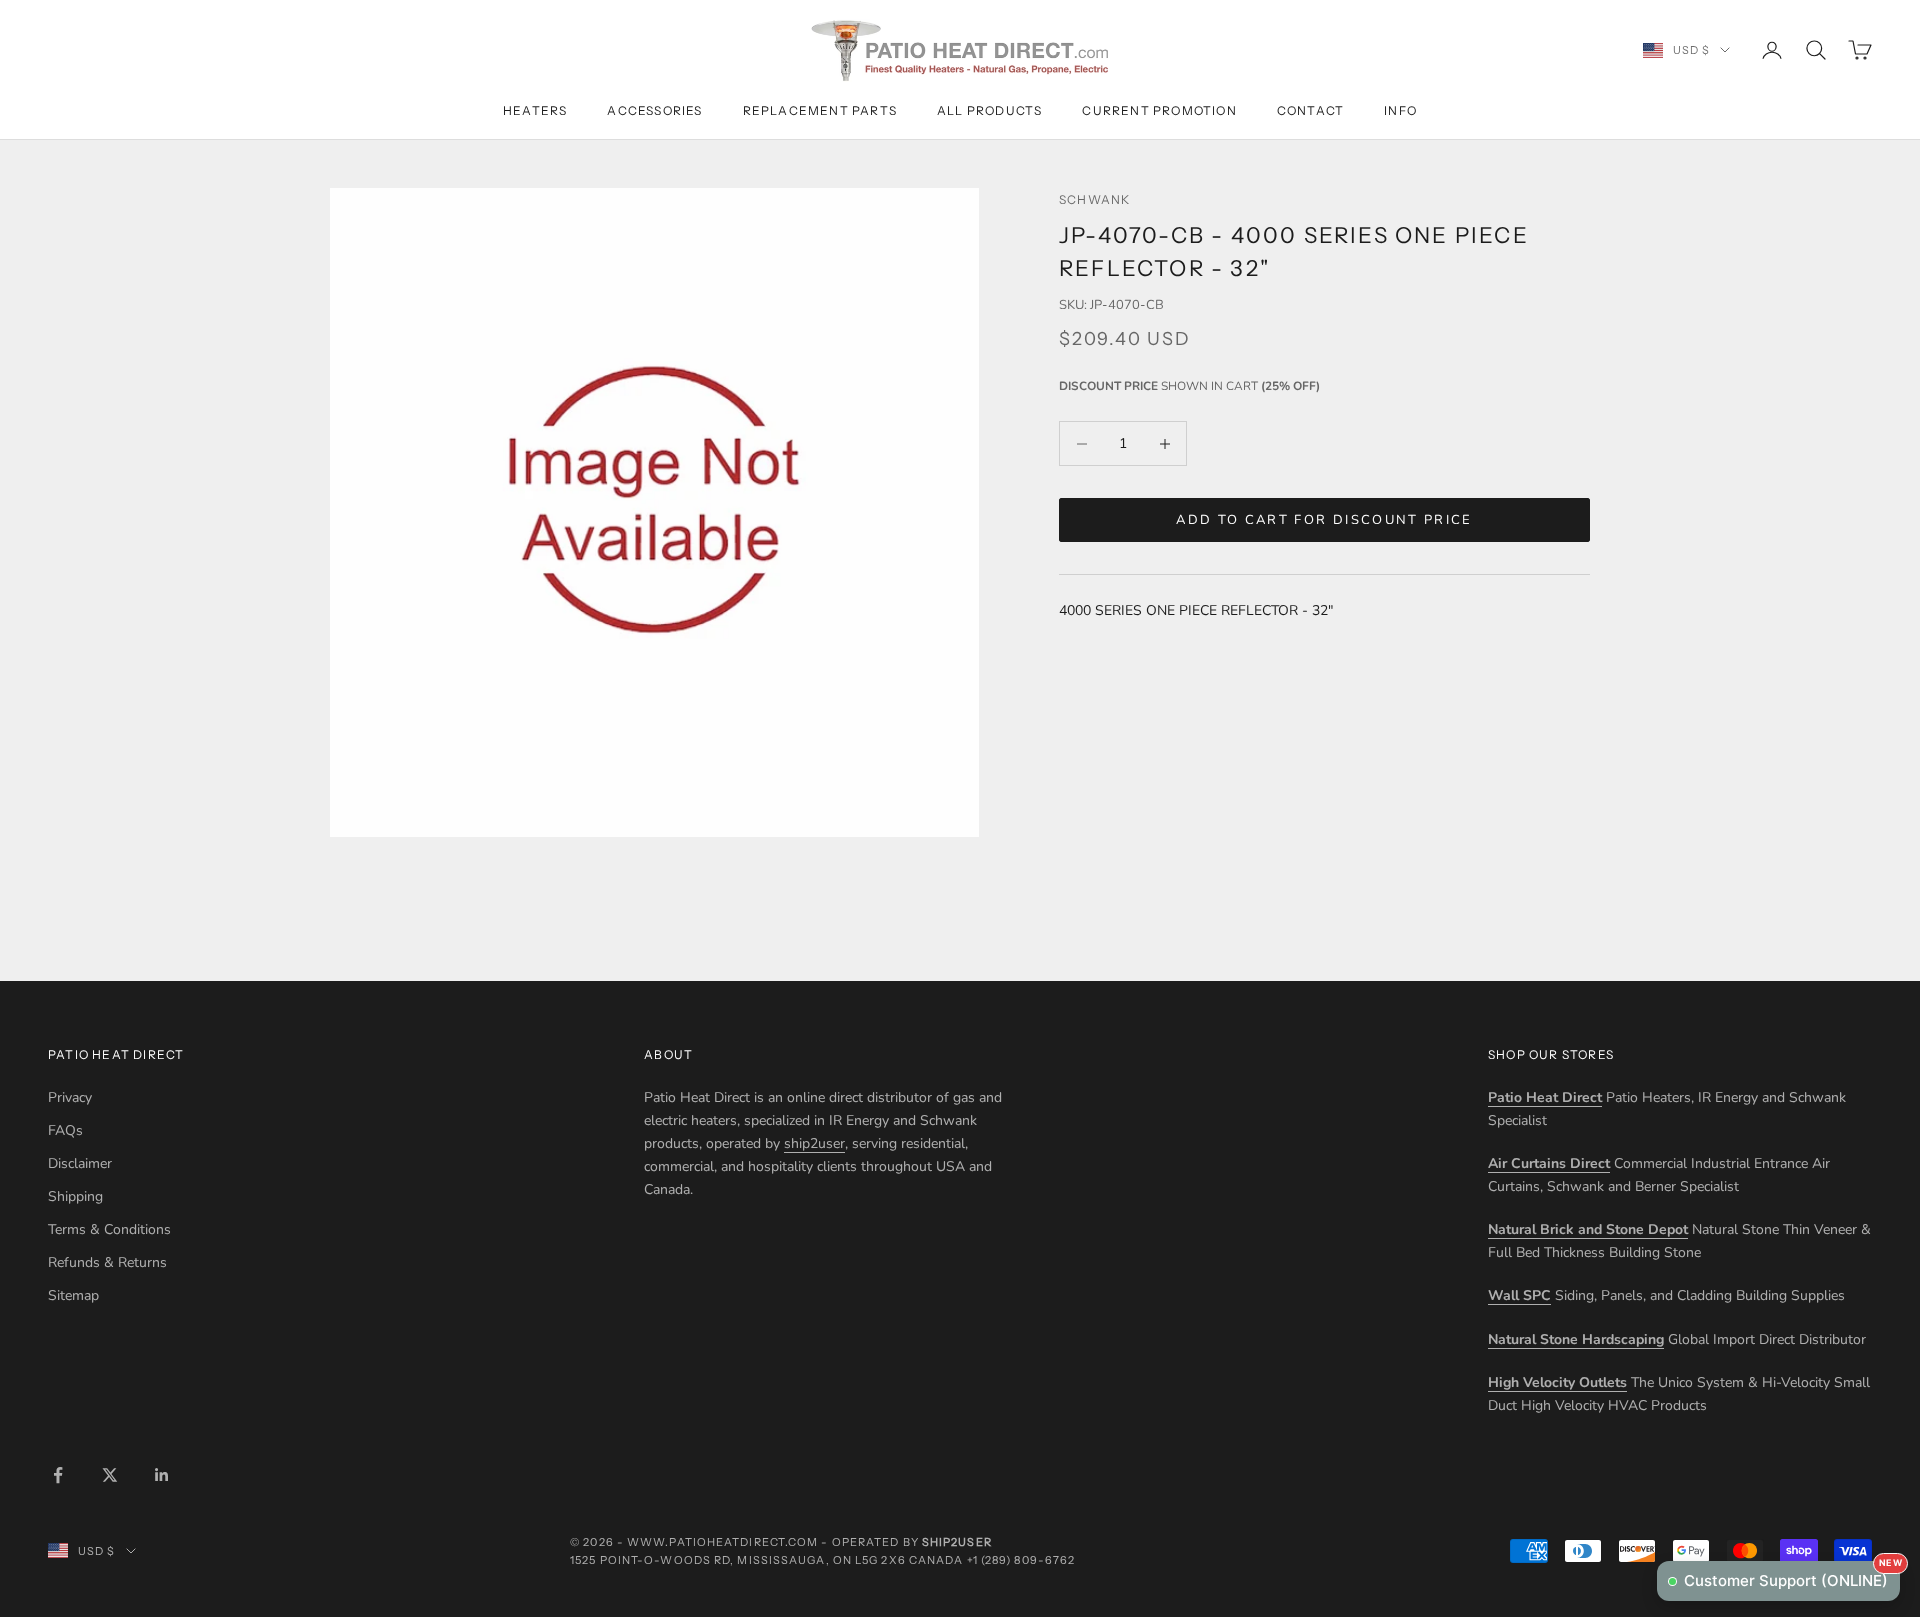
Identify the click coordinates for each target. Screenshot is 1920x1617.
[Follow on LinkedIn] (162, 1475)
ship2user (814, 1143)
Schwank (1094, 199)
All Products (989, 110)
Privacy (70, 1097)
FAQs (65, 1130)
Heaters (535, 110)
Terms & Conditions (109, 1229)
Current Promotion (1159, 110)
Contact (1310, 110)
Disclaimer (80, 1163)
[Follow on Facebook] (58, 1475)
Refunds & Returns (107, 1262)
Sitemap (73, 1295)
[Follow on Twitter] (110, 1475)
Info (1400, 110)
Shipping (75, 1196)
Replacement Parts (820, 110)
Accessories (654, 110)
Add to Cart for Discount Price (1324, 520)
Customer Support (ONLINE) (1792, 1575)
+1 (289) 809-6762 (1021, 1560)
